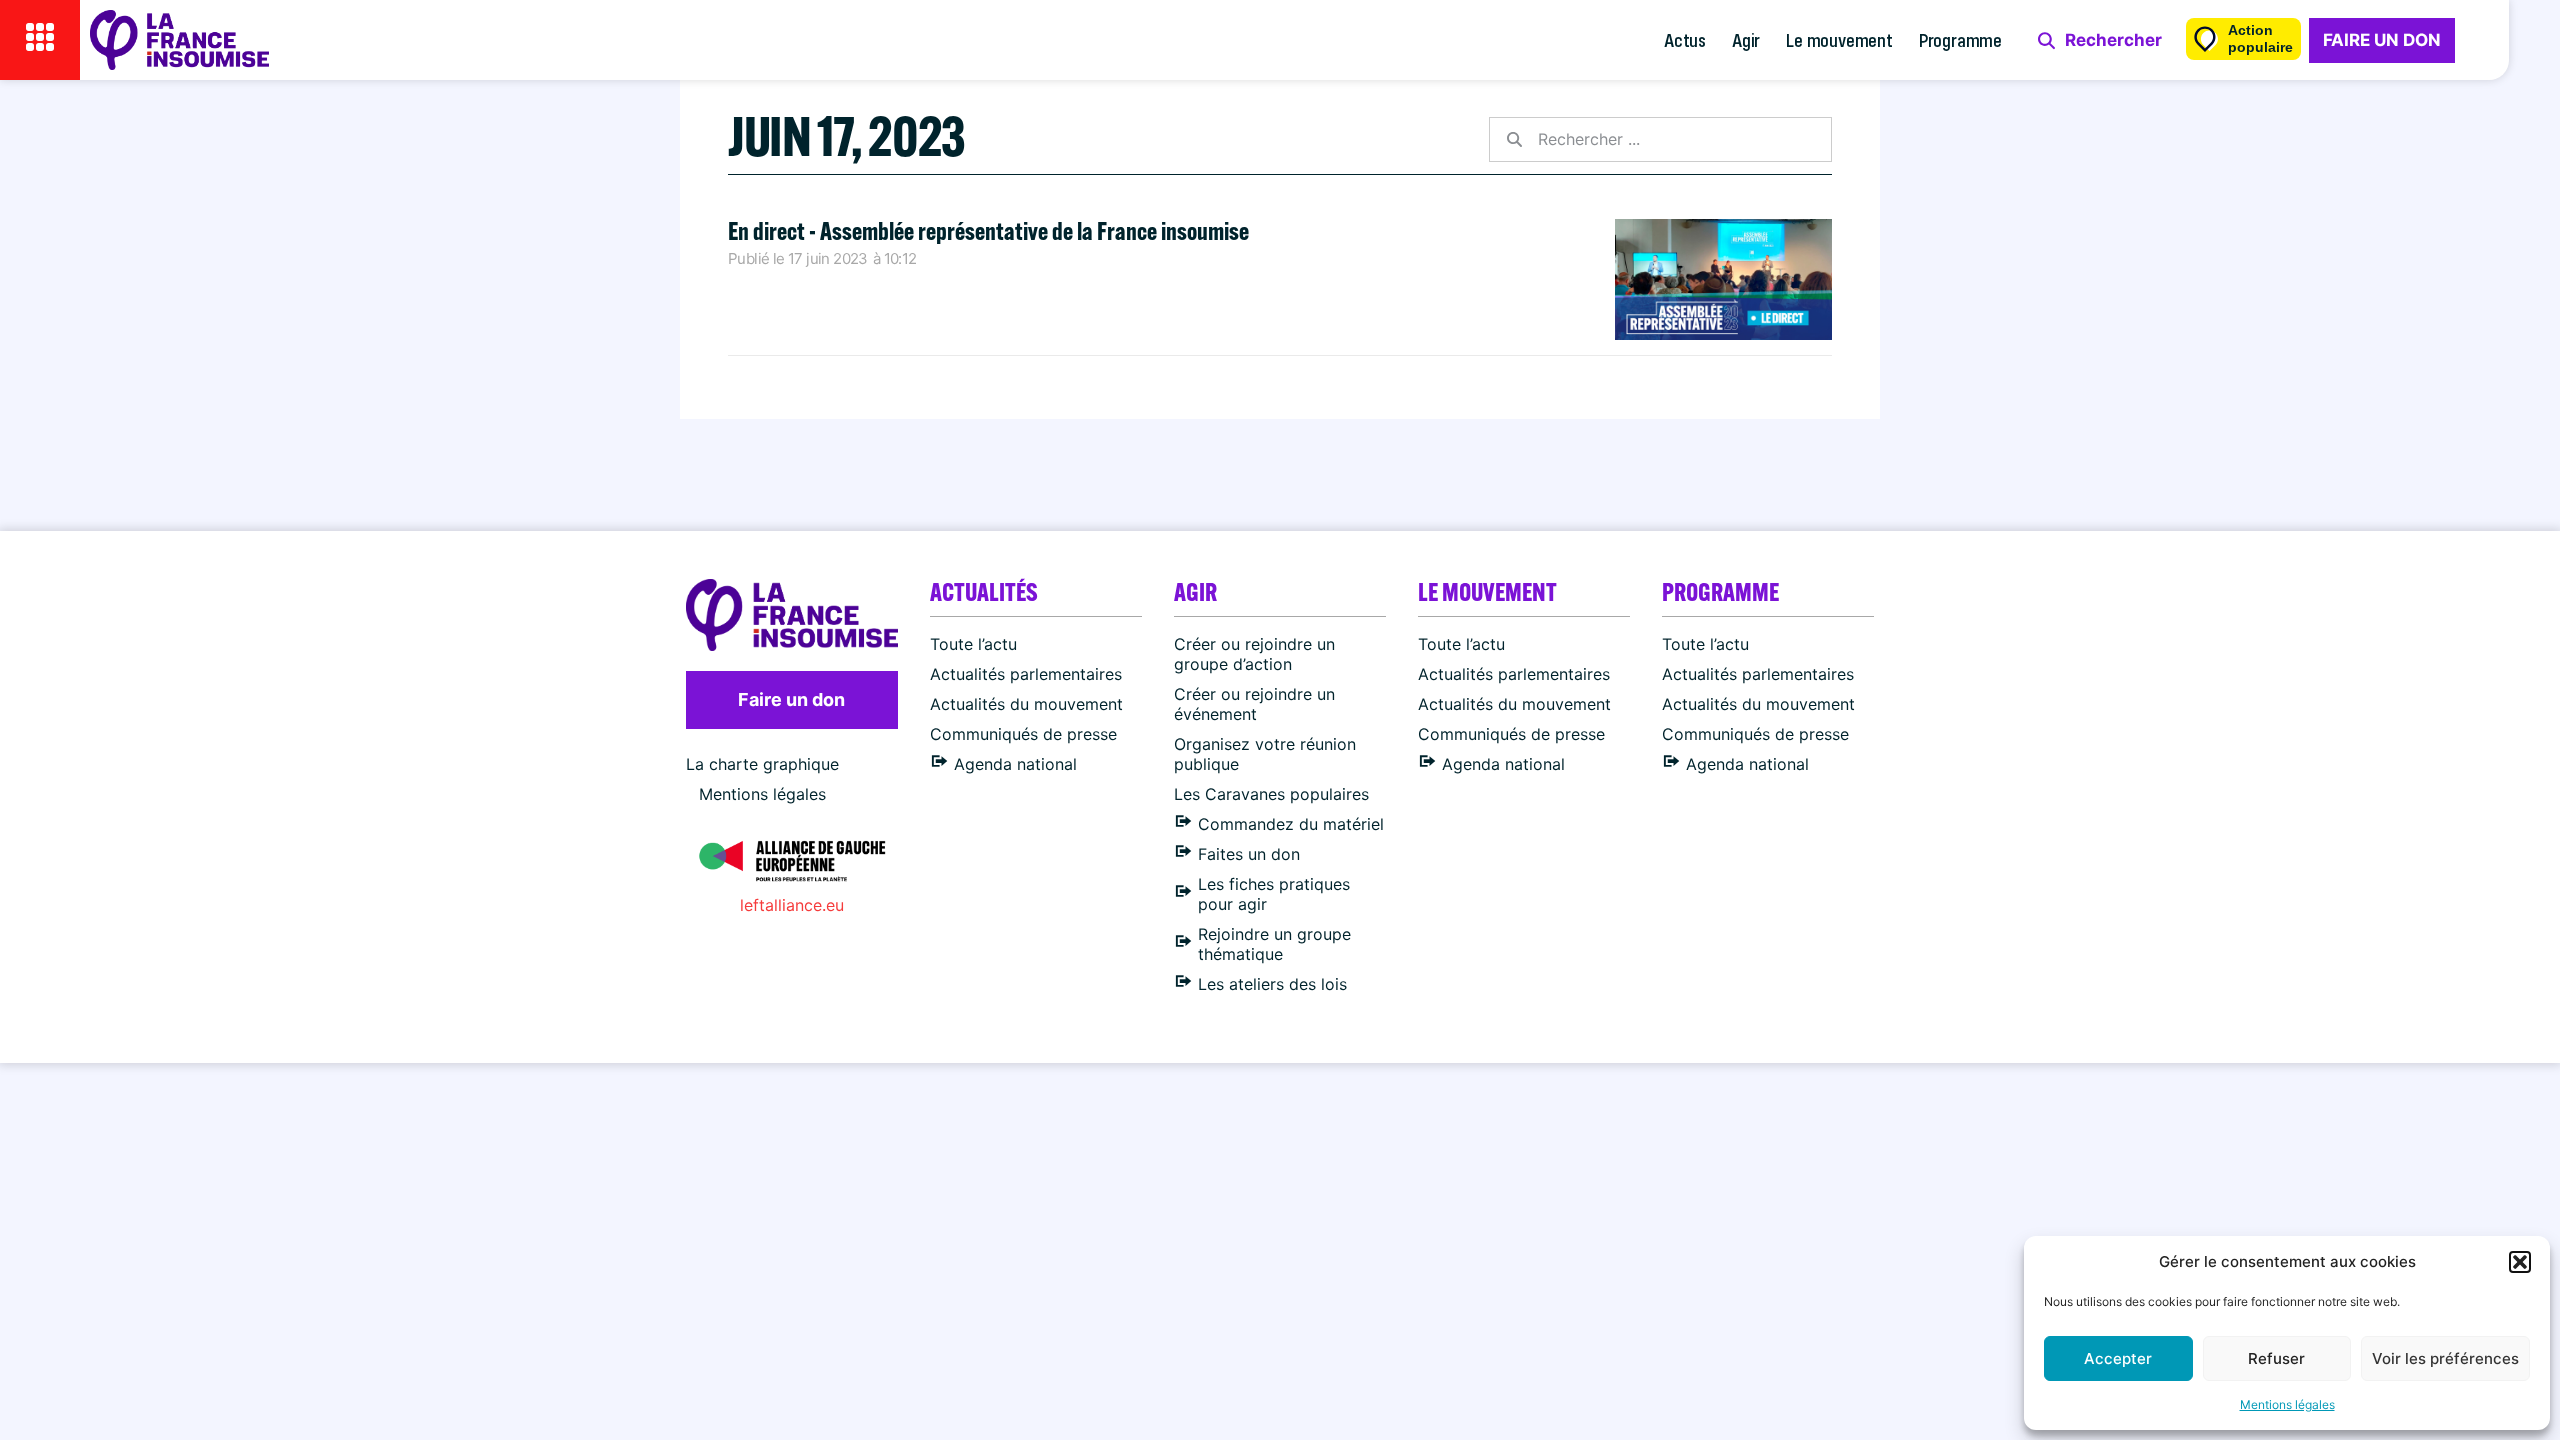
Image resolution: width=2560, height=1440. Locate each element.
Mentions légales (2287, 1404)
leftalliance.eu (792, 905)
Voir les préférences (2445, 1358)
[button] (2520, 1262)
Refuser (2276, 1358)
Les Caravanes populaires (1271, 794)
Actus (1685, 39)
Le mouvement (1839, 39)
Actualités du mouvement (1026, 704)
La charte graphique (762, 764)
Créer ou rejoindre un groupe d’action (1254, 654)
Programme (1960, 39)
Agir (1746, 39)
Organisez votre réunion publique (1265, 754)
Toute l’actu (973, 644)
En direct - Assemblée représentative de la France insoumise (988, 230)
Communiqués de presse (1023, 734)
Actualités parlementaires (1026, 674)
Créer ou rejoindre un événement (1254, 704)
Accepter (2118, 1358)
